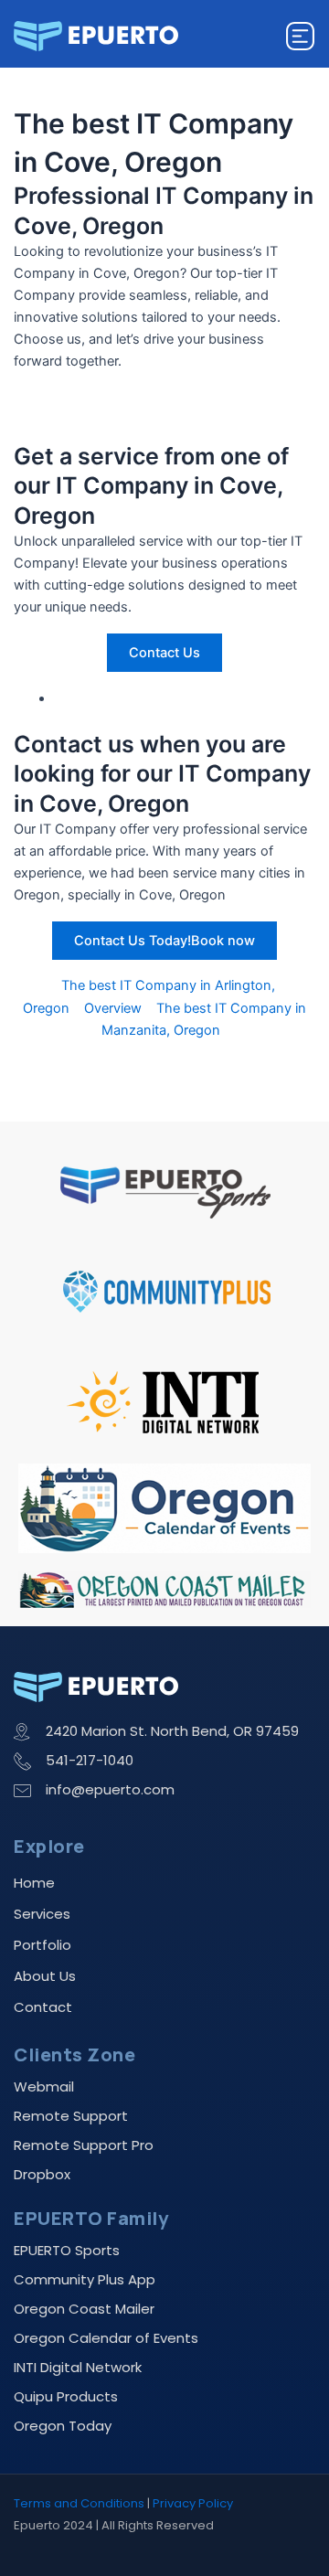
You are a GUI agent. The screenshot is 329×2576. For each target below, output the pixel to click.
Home (34, 1883)
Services (42, 1914)
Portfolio (42, 1945)
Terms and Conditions (79, 2503)
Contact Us (164, 653)
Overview (113, 1008)
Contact (43, 2007)
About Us (45, 1976)
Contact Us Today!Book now (164, 941)
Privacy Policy (193, 2503)
